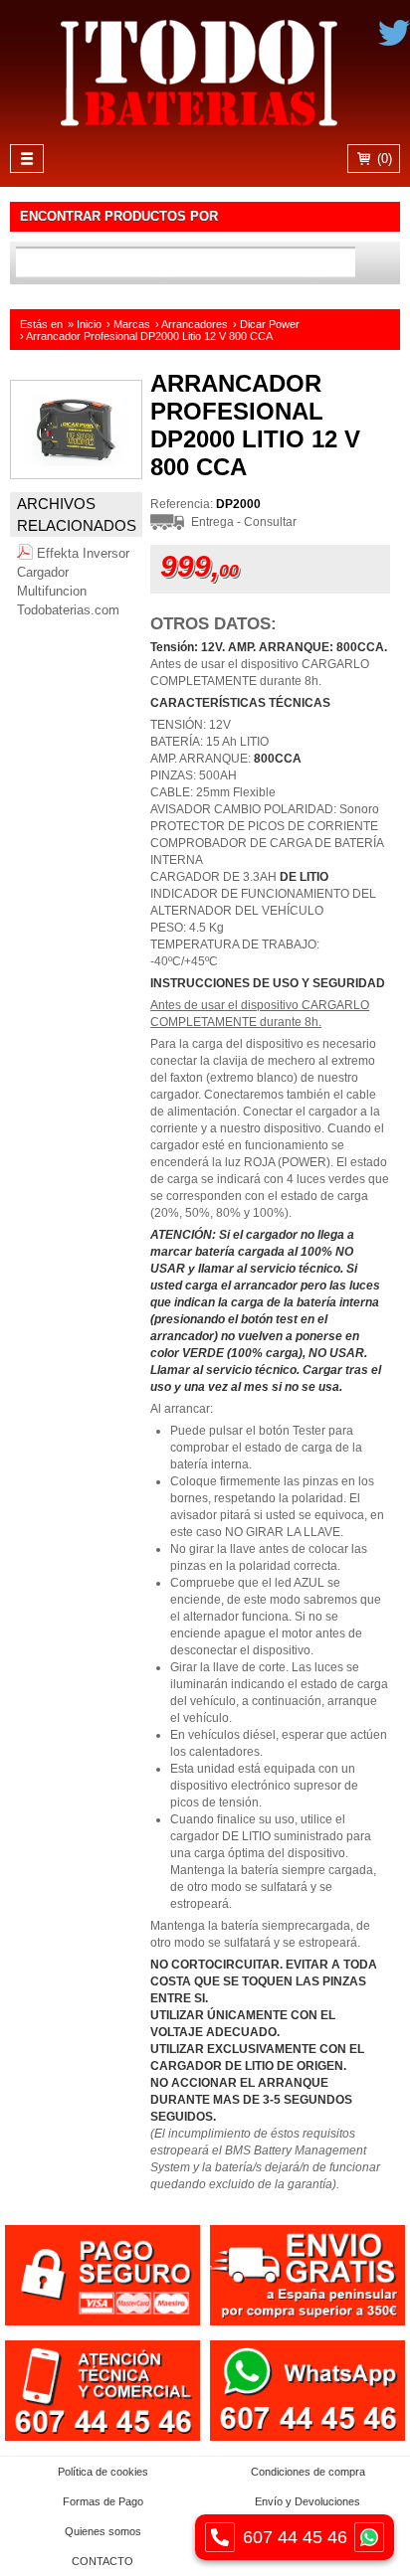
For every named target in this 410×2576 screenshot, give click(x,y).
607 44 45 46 (295, 2537)
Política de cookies (103, 2472)
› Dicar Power (266, 324)
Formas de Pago (103, 2501)
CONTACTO (102, 2561)
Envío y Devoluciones (307, 2501)
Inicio (89, 324)
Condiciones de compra (308, 2472)
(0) (383, 159)
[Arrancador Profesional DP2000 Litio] (76, 474)
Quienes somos (103, 2531)
